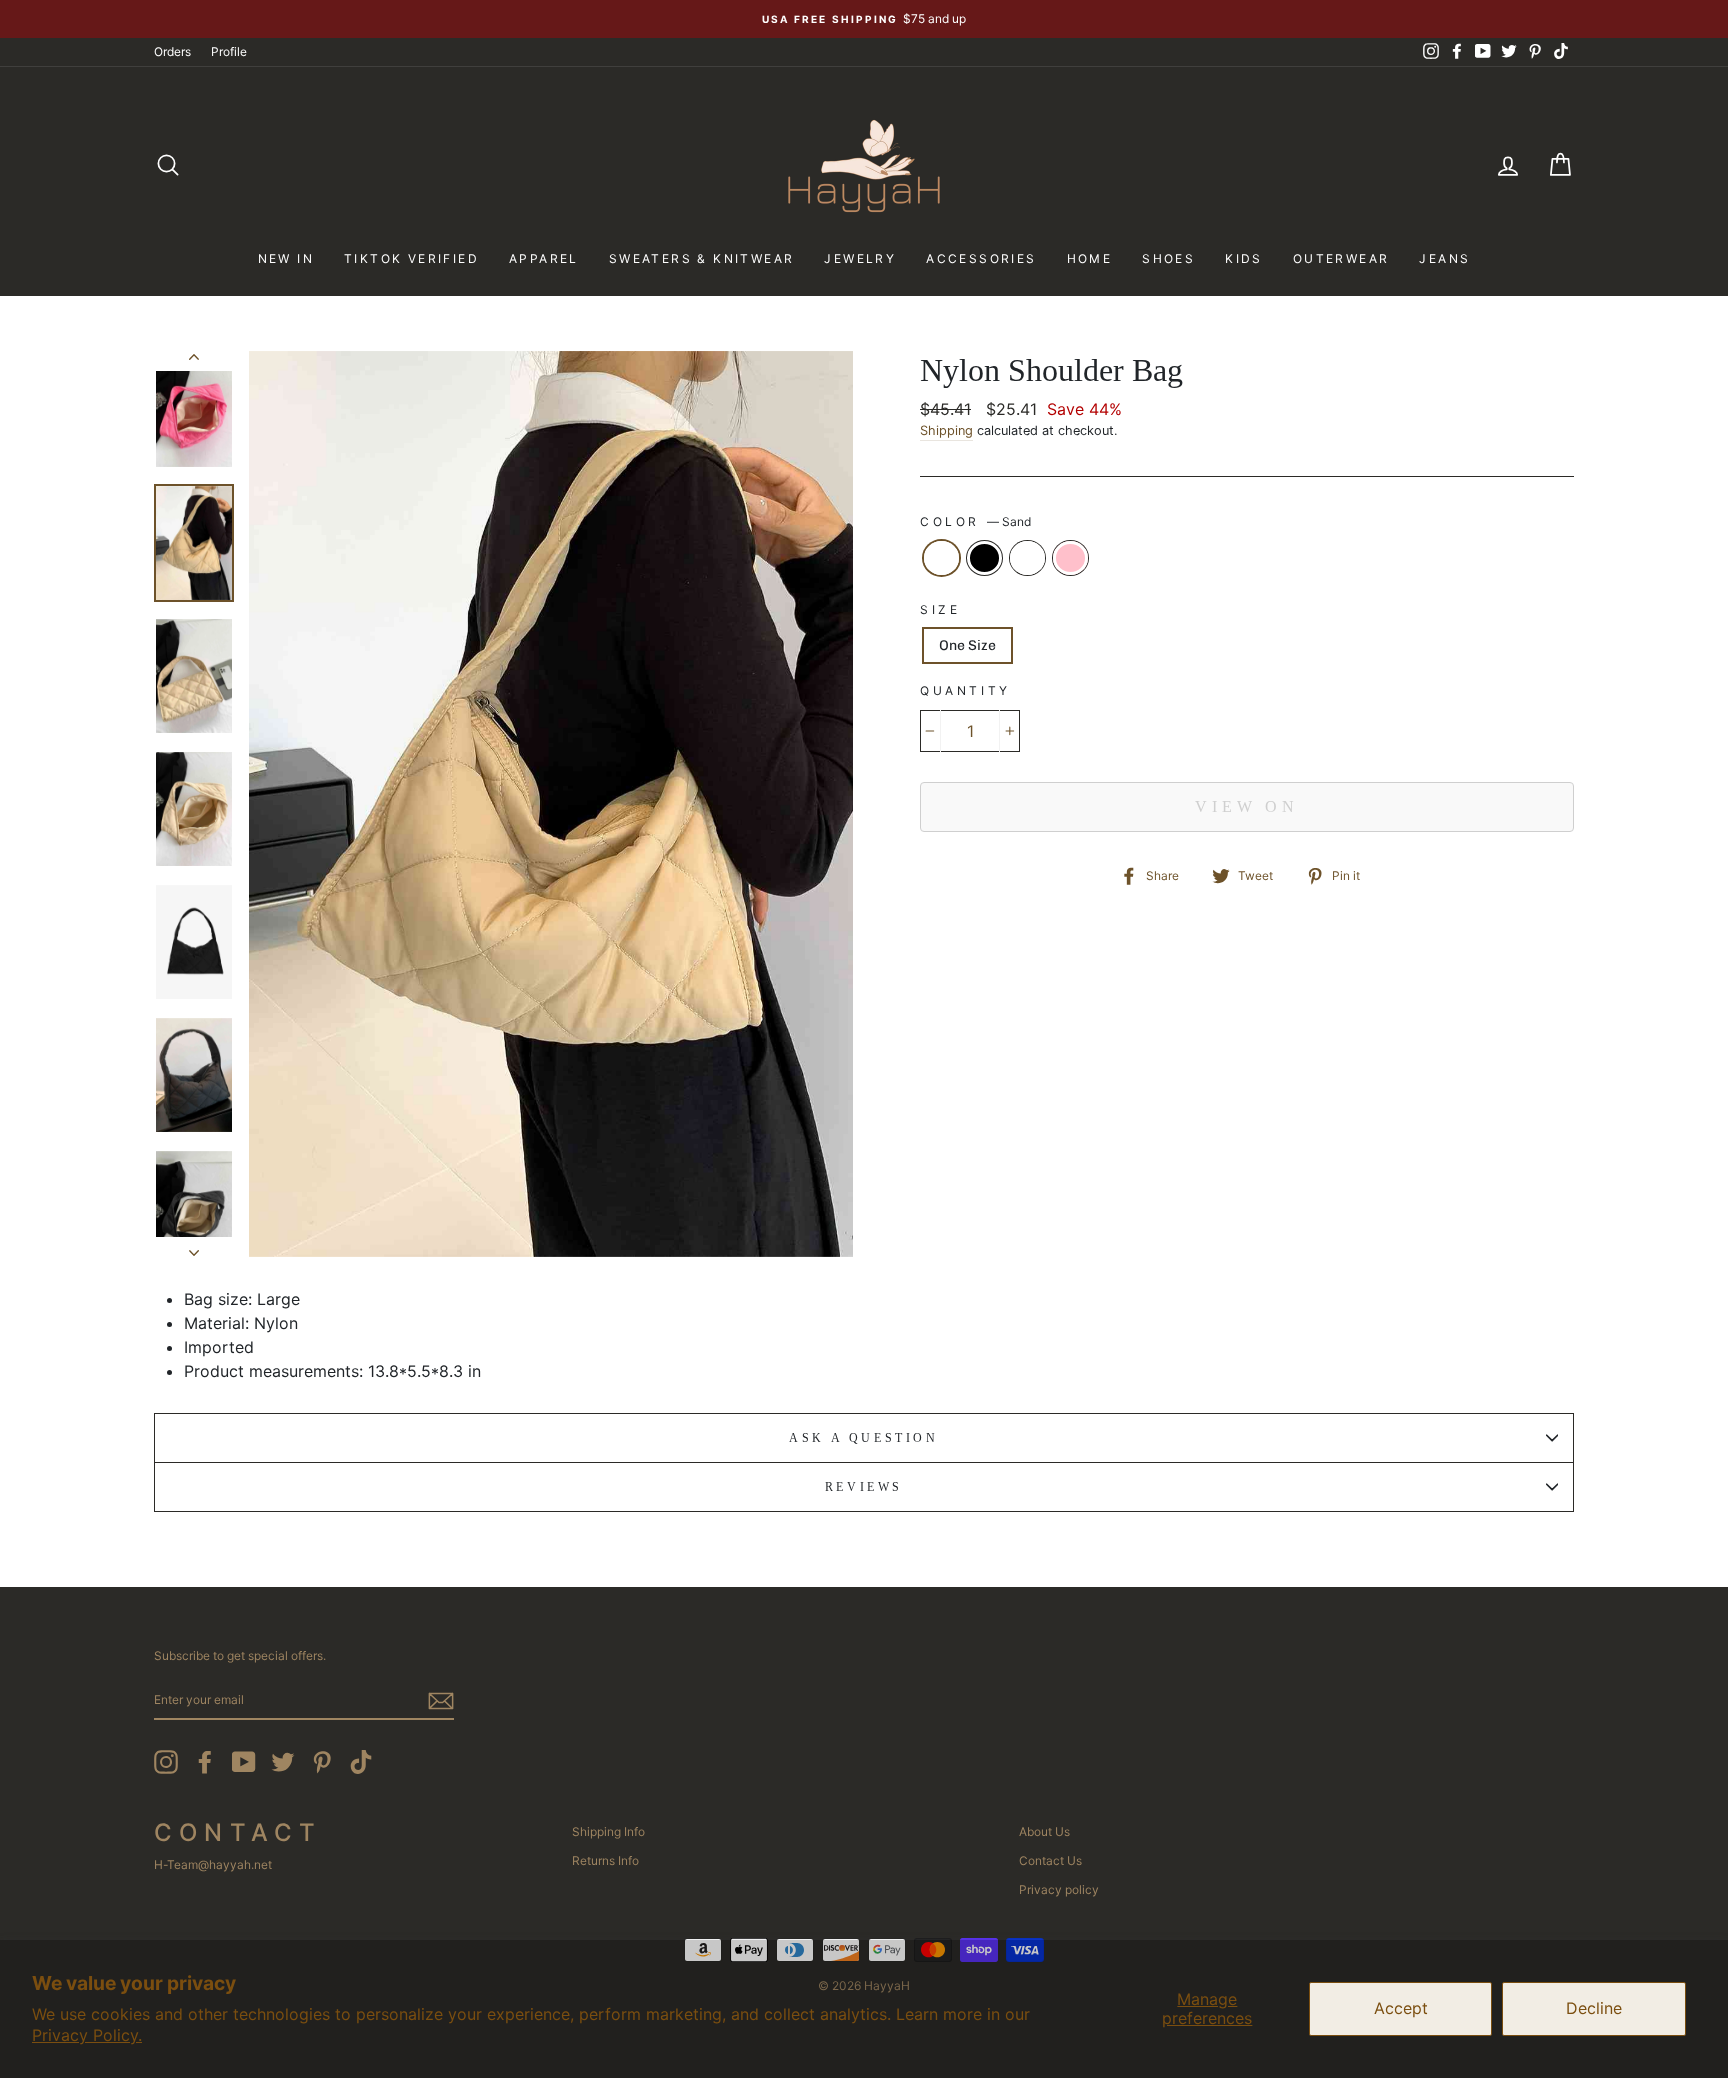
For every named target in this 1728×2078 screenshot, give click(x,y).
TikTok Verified (411, 258)
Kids (1244, 258)
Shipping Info (608, 1831)
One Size (967, 645)
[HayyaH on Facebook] (205, 1762)
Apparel (544, 258)
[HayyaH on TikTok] (361, 1762)
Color (975, 521)
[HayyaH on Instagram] (166, 1762)
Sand (941, 558)
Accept (1401, 2008)
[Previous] (194, 361)
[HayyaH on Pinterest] (322, 1762)
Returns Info (605, 1860)
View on (1247, 806)
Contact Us (1050, 1860)
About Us (1044, 1831)
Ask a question (863, 1438)
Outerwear (1341, 258)
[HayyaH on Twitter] (283, 1762)
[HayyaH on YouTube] (244, 1762)
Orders (172, 51)
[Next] (194, 1247)
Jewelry (860, 258)
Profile (229, 51)
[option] (864, 19)
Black (984, 558)
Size (940, 609)
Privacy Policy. (87, 2035)
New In (286, 258)
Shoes (1168, 258)
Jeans (1444, 258)
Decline (1594, 2008)
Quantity (965, 690)
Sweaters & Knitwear (702, 258)
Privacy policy (1059, 1889)
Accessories (981, 258)
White (1027, 558)
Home (1090, 258)
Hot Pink (1070, 558)
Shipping (946, 430)
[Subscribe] (441, 1701)
